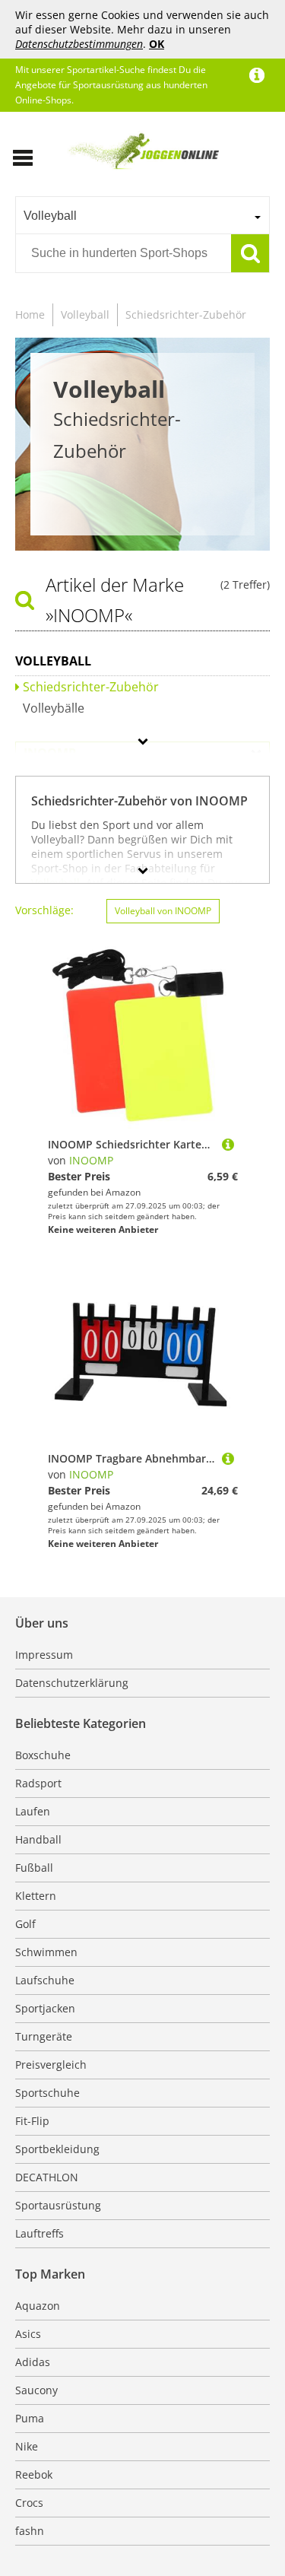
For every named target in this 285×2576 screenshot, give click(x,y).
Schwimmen (46, 1952)
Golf (25, 1924)
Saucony (36, 2390)
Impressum (44, 1655)
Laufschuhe (45, 1980)
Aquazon (38, 2306)
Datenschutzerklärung (72, 1683)
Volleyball (85, 314)
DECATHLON (47, 2177)
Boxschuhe (43, 1755)
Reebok (34, 2474)
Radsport (38, 1783)
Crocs (29, 2503)
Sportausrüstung (58, 2205)
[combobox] (142, 215)
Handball (38, 1839)
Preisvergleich (51, 2065)
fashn (30, 2531)
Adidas (33, 2362)
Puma (30, 2418)
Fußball (34, 1868)
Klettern (36, 1896)
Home (30, 314)
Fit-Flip (32, 2121)
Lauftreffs (40, 2233)
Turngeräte (44, 2036)
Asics (28, 2334)
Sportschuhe (47, 2093)
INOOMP (91, 1160)
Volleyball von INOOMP (163, 911)
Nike (27, 2446)
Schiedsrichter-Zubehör (186, 314)
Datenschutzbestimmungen (79, 44)
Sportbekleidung (57, 2149)
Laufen (33, 1811)
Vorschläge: (44, 910)
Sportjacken (45, 2008)
